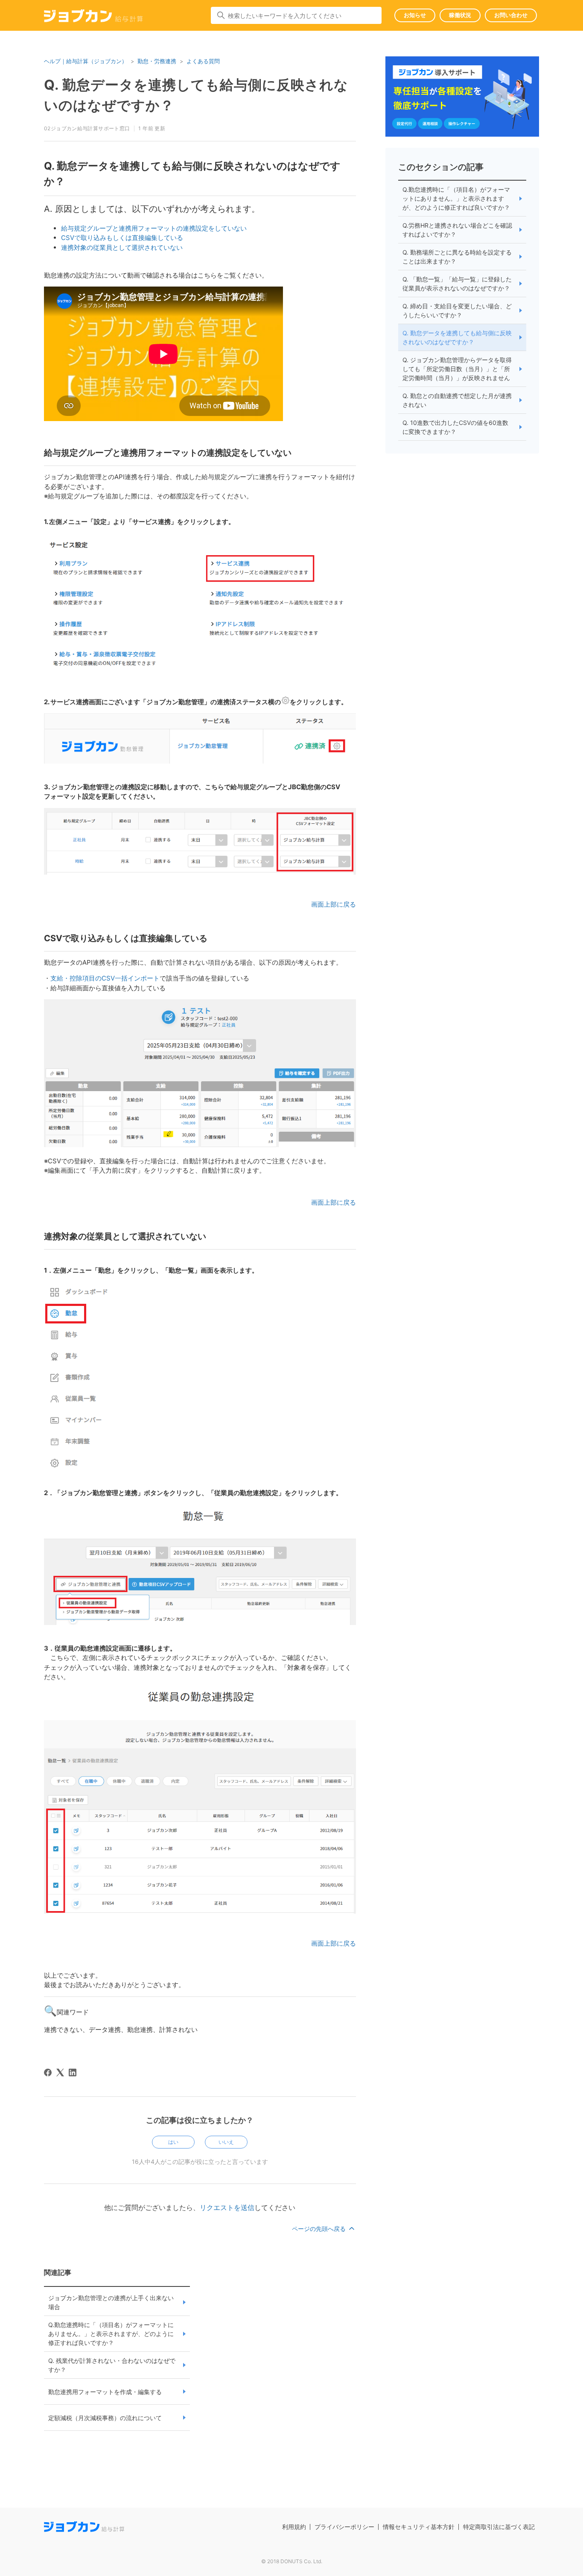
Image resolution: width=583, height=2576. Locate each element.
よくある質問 (203, 61)
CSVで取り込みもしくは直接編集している (122, 238)
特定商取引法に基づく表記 (499, 2527)
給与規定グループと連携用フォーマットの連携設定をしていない (154, 228)
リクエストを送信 (227, 2207)
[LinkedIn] (73, 2073)
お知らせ (415, 15)
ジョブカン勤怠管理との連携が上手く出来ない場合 (111, 2302)
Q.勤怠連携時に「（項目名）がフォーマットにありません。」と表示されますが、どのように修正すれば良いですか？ (111, 2334)
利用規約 (294, 2527)
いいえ (226, 2142)
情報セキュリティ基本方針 (419, 2527)
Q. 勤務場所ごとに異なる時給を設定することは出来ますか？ (457, 257)
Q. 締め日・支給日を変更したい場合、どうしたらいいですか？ (457, 310)
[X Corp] (60, 2073)
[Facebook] (48, 2073)
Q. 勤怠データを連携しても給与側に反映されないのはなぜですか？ (457, 337)
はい (173, 2142)
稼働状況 (460, 15)
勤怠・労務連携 (157, 61)
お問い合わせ (511, 15)
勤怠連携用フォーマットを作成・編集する (105, 2392)
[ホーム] (93, 17)
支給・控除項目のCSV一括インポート (105, 978)
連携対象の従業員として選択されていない (122, 247)
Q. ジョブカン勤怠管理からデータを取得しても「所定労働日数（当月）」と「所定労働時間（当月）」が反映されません (457, 369)
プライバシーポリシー (344, 2527)
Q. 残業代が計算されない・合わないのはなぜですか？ (112, 2365)
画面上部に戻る (334, 904)
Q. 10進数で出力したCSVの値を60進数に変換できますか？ (455, 427)
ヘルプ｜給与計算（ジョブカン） (86, 61)
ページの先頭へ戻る (320, 2229)
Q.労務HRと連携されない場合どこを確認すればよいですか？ (457, 230)
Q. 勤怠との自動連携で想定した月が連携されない (457, 400)
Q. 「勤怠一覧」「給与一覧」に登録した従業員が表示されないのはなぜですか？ (457, 284)
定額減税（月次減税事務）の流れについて (105, 2418)
